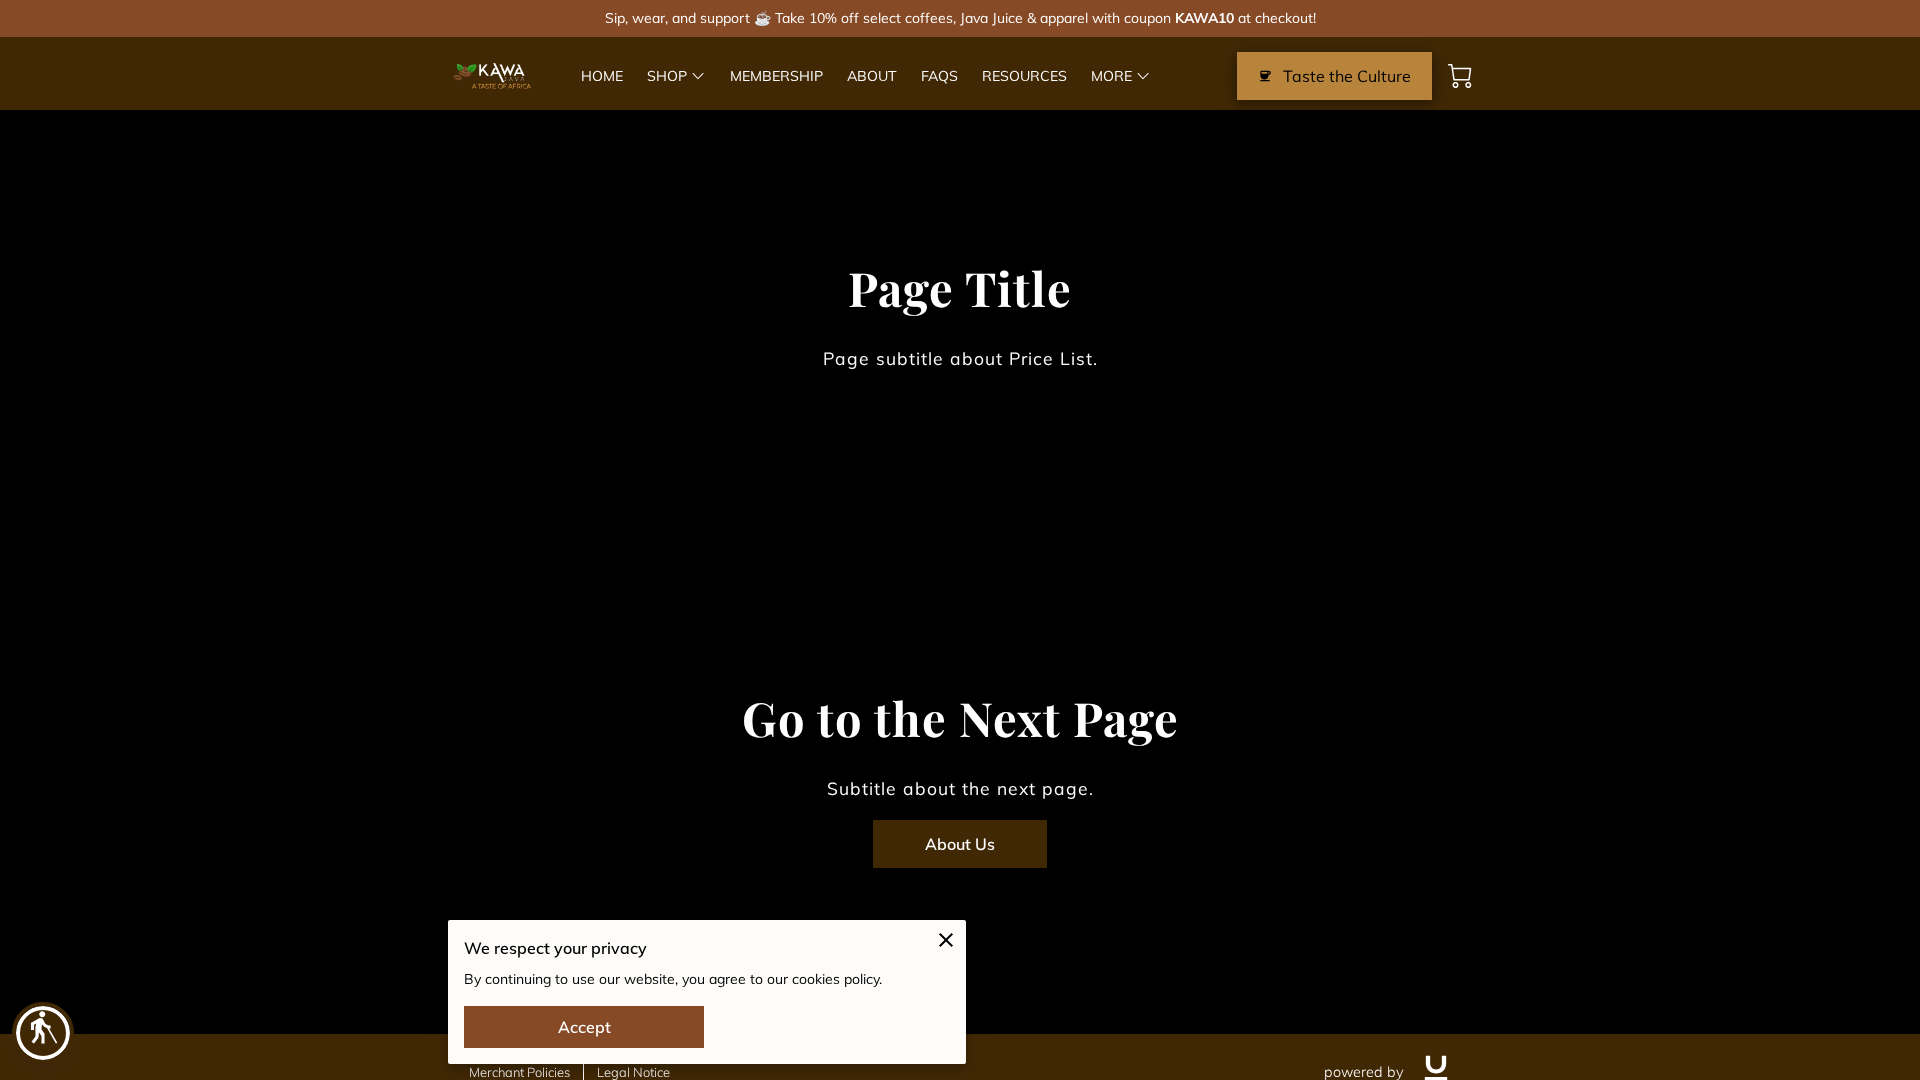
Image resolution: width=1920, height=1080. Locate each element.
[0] (1460, 76)
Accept (584, 1027)
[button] (43, 1033)
